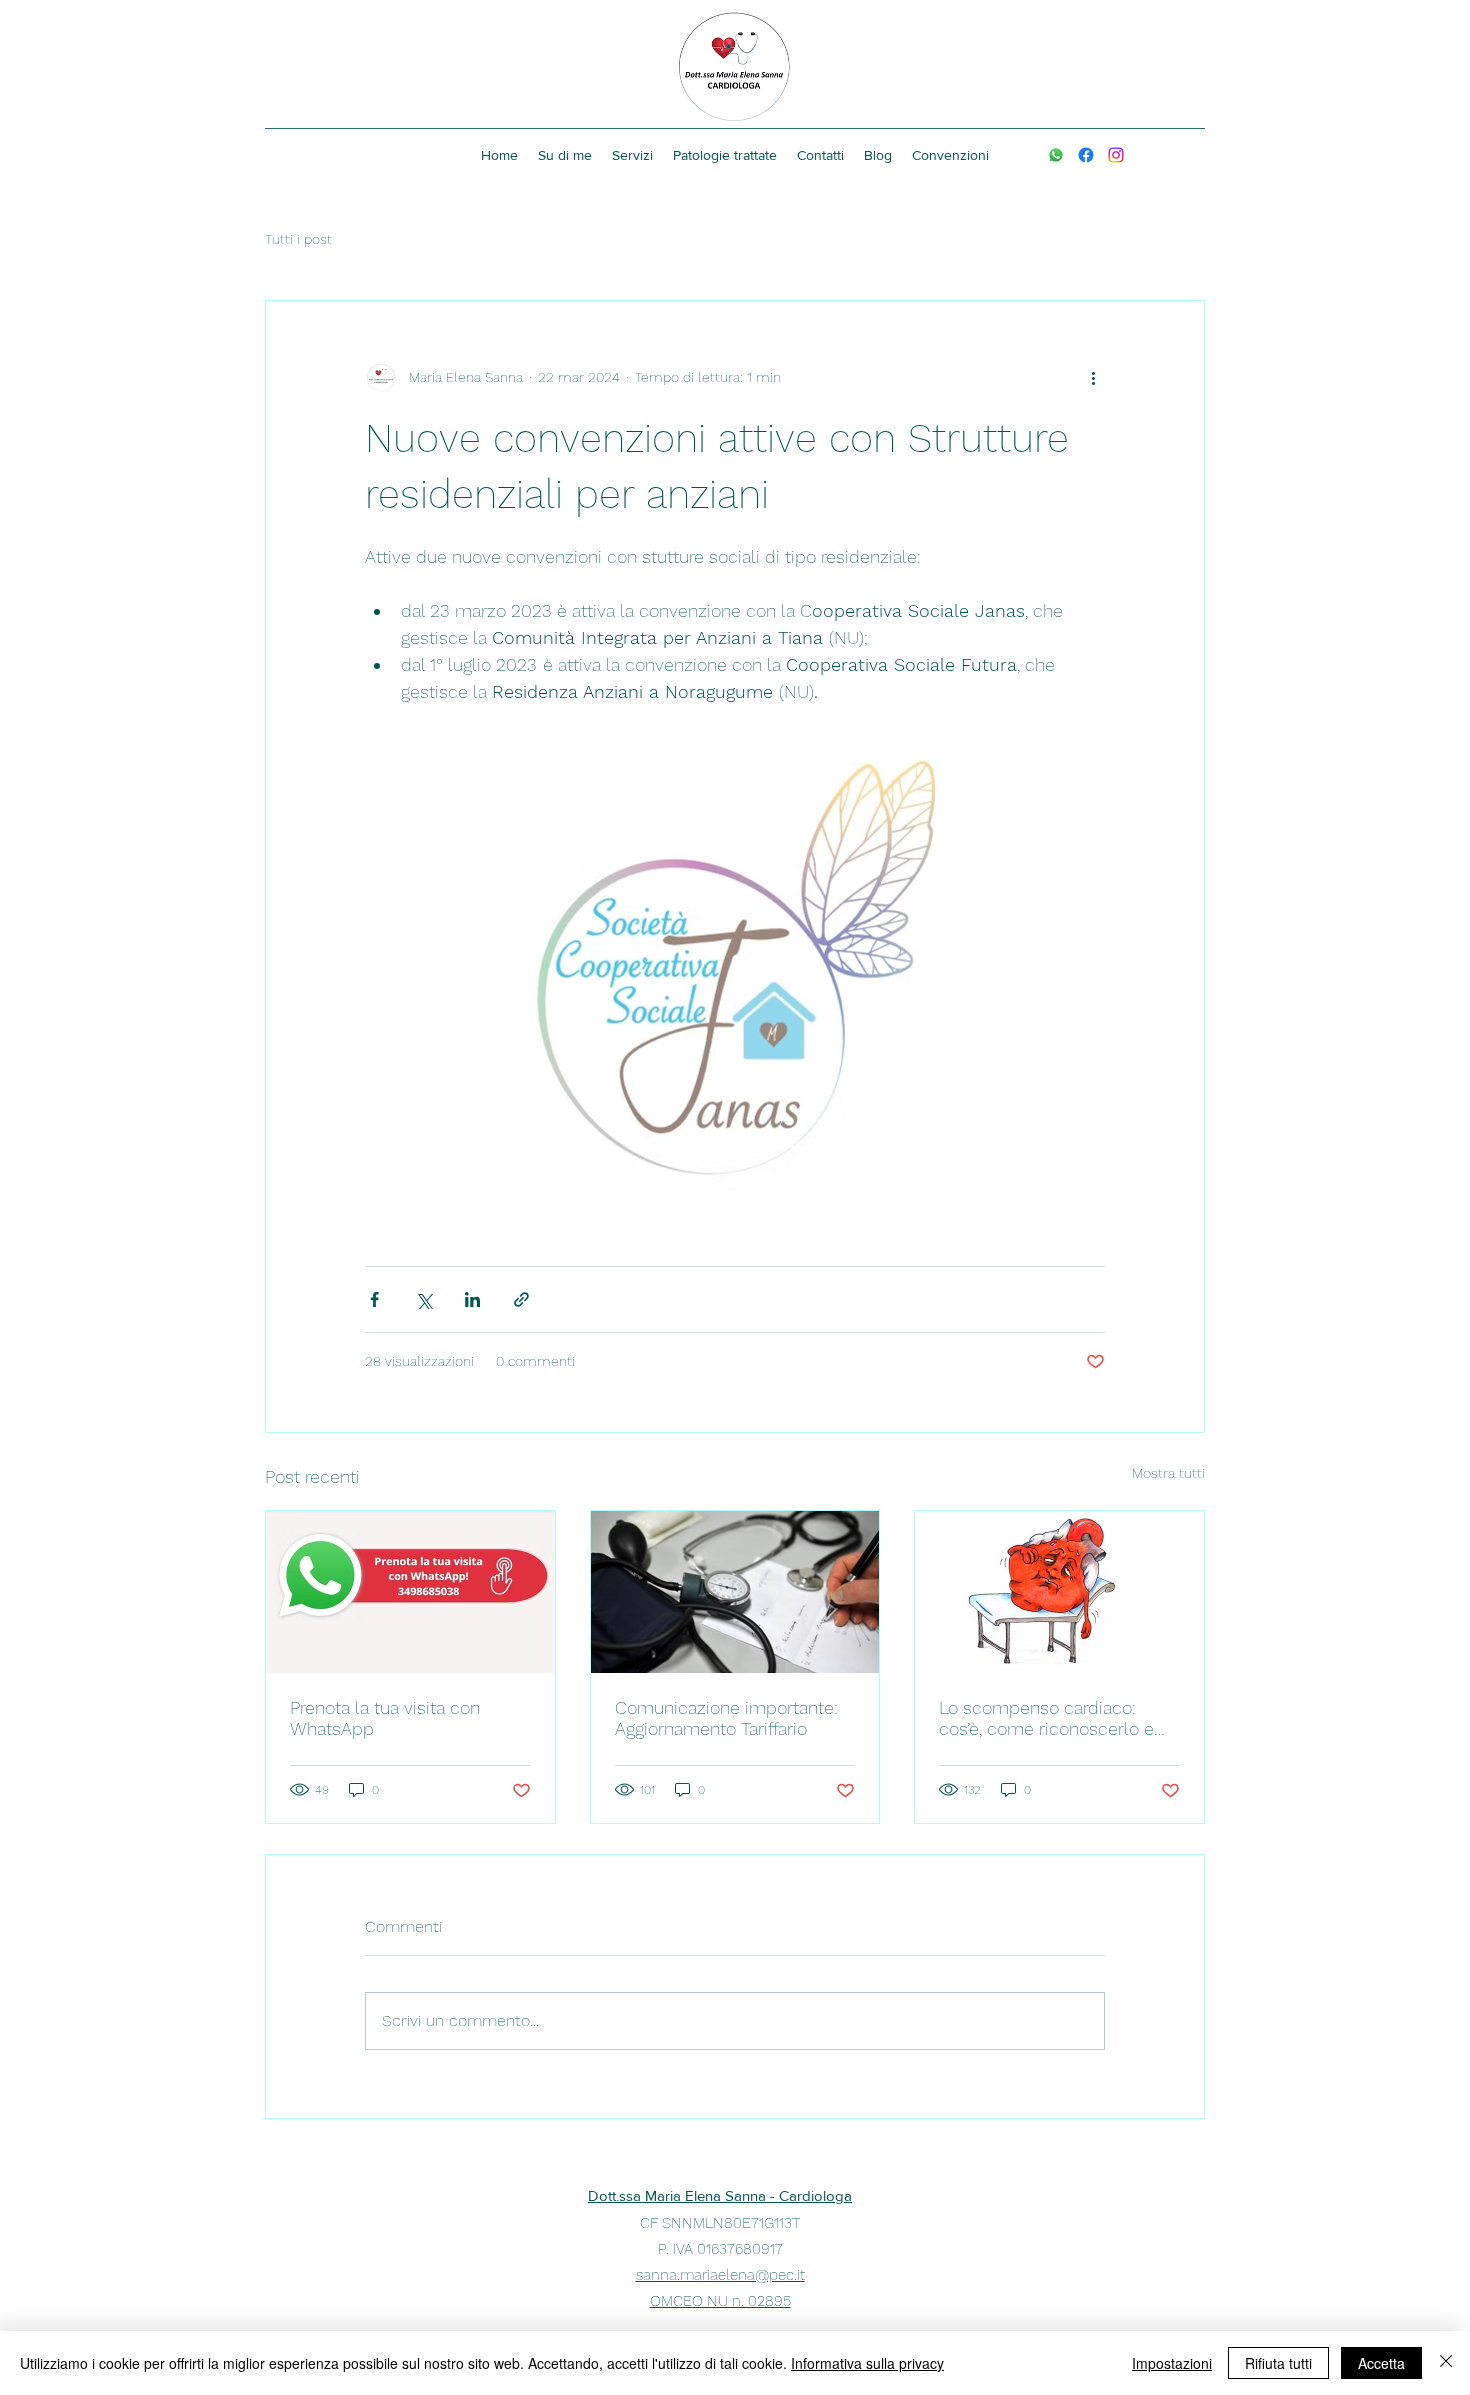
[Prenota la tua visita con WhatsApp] (410, 1592)
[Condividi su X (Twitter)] (423, 1299)
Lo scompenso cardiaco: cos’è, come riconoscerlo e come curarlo (1046, 1718)
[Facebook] (1086, 155)
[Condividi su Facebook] (374, 1299)
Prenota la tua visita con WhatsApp (385, 1718)
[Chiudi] (1446, 2363)
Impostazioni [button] (1172, 2363)
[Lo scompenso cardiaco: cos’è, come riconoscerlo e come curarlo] (1059, 1592)
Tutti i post (298, 239)
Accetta (1381, 2363)
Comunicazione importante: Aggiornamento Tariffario (726, 1718)
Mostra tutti (1168, 1473)
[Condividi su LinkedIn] (472, 1299)
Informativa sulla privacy (867, 2363)
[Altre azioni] (1093, 377)
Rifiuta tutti (1278, 2363)
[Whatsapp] (1056, 155)
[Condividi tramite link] (521, 1299)
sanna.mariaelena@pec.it (720, 2275)
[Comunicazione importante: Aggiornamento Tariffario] (735, 1592)
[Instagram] (1116, 155)
